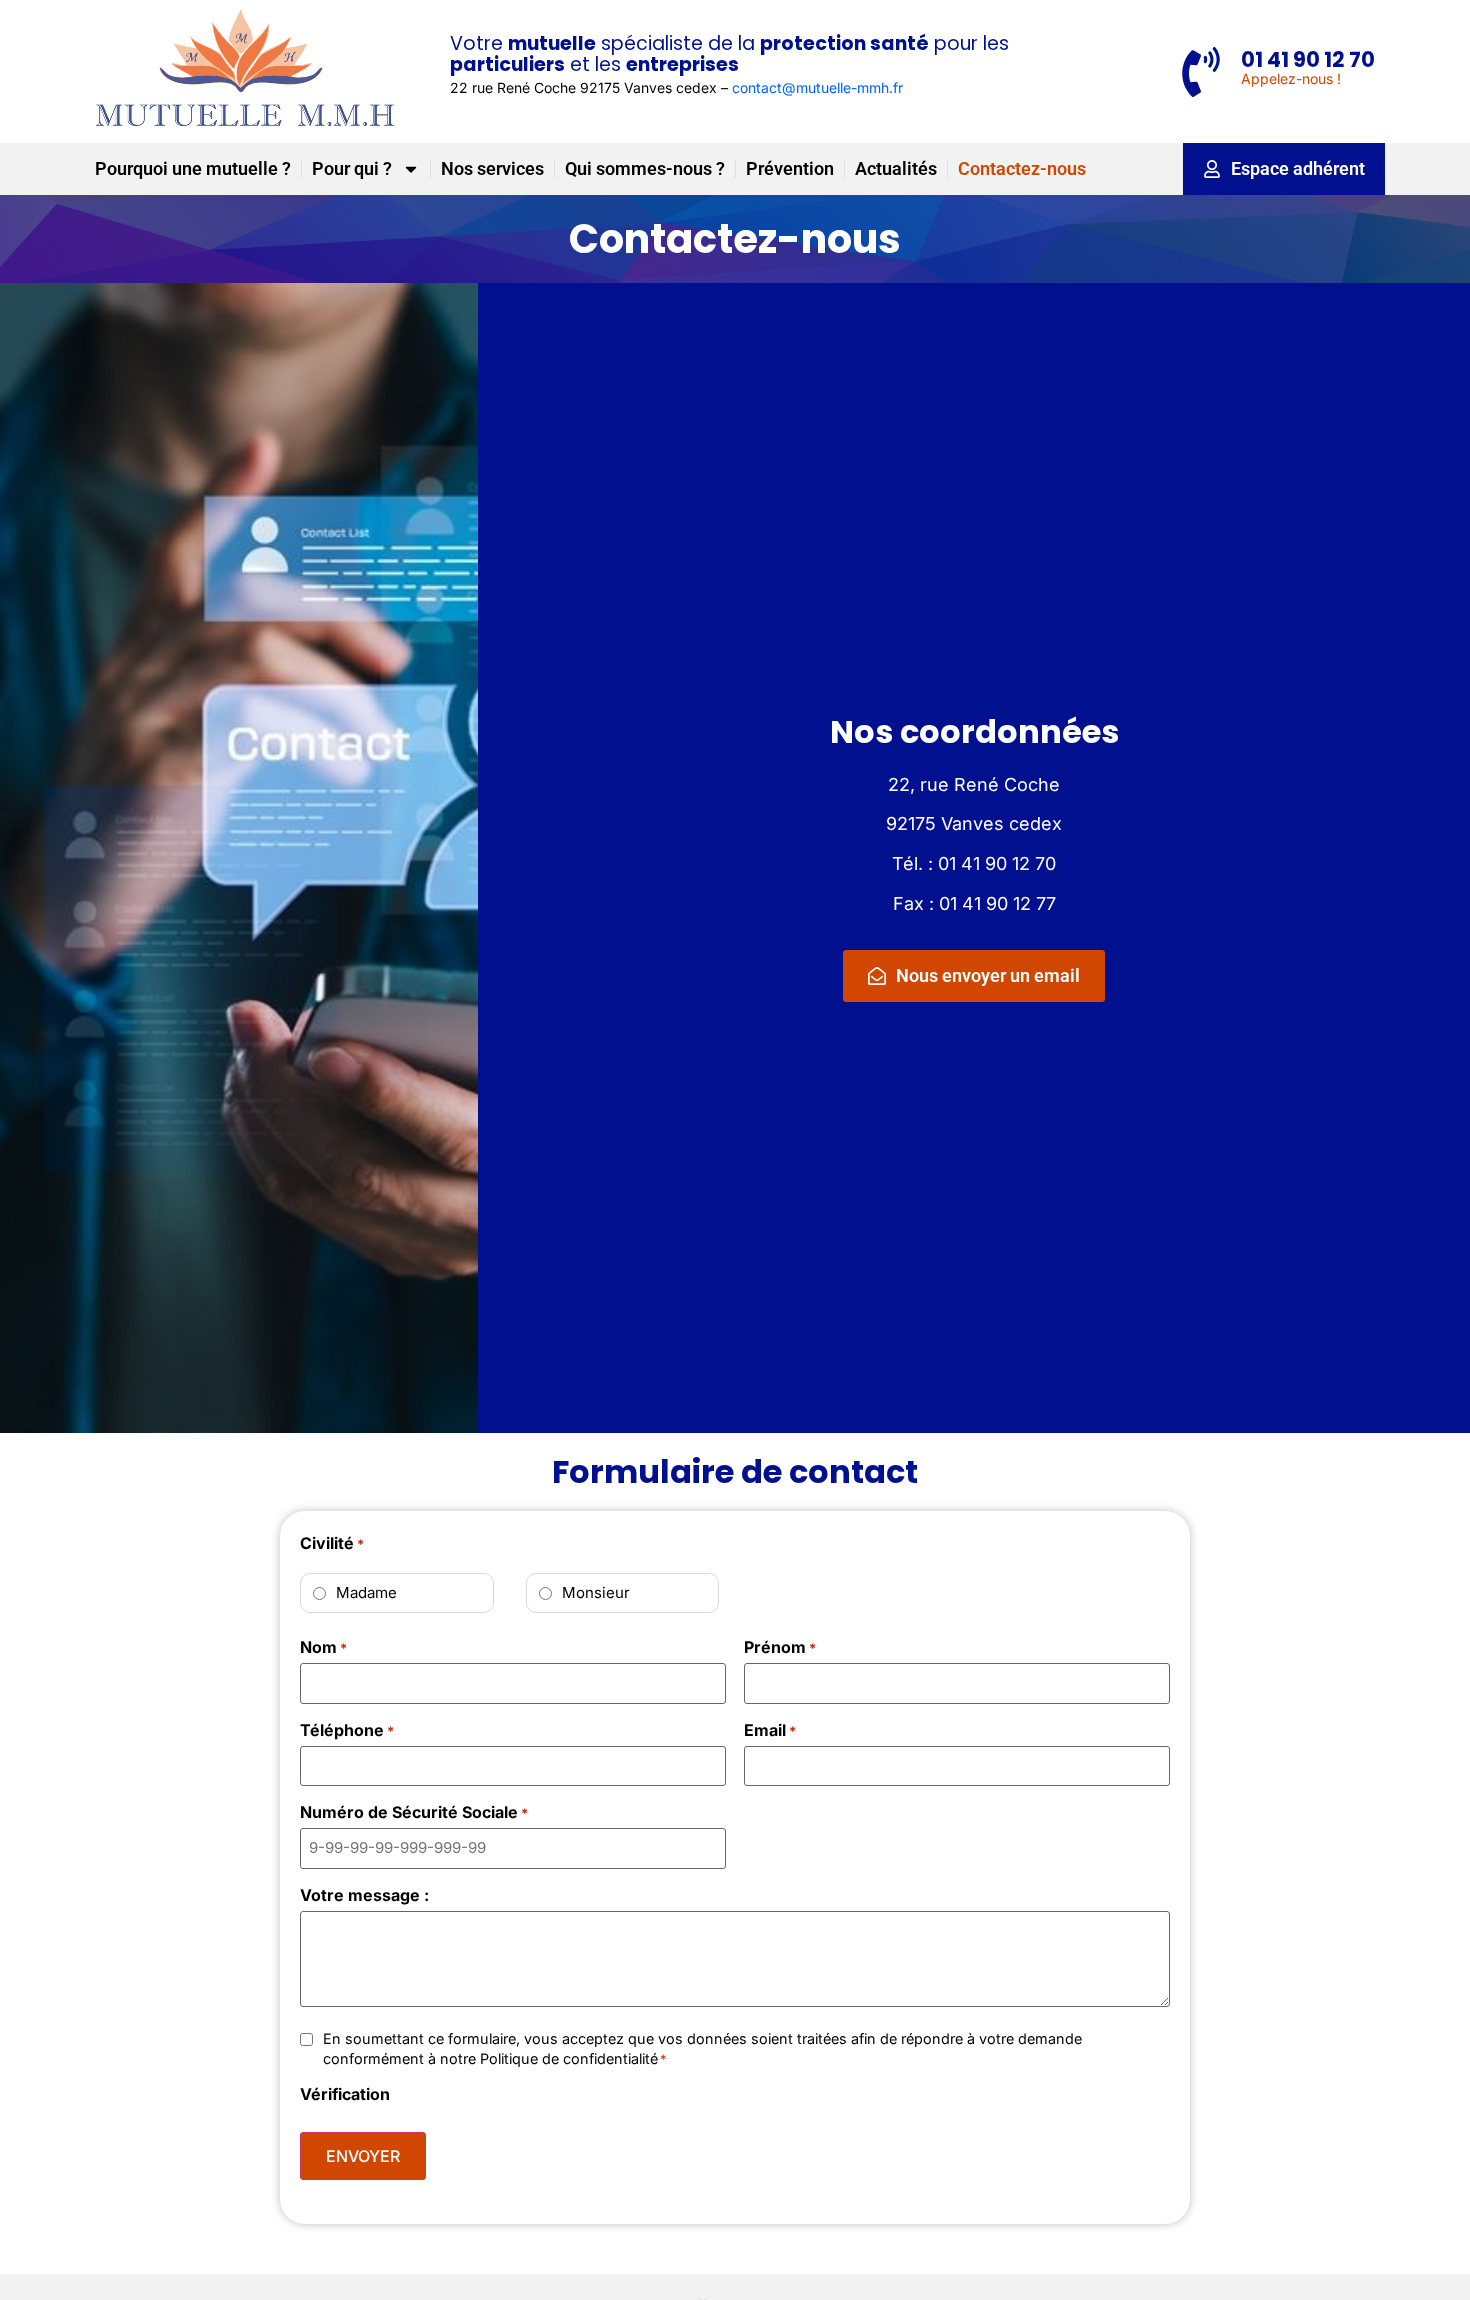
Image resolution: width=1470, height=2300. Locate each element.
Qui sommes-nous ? (645, 168)
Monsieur (596, 1593)
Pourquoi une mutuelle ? (193, 168)
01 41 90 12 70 (1308, 59)
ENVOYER (363, 2156)
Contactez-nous (1022, 168)
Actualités (896, 168)
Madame (366, 1593)
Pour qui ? (352, 168)
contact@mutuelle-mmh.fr (817, 87)
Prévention (790, 168)
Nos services (492, 168)
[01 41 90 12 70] (1201, 72)
